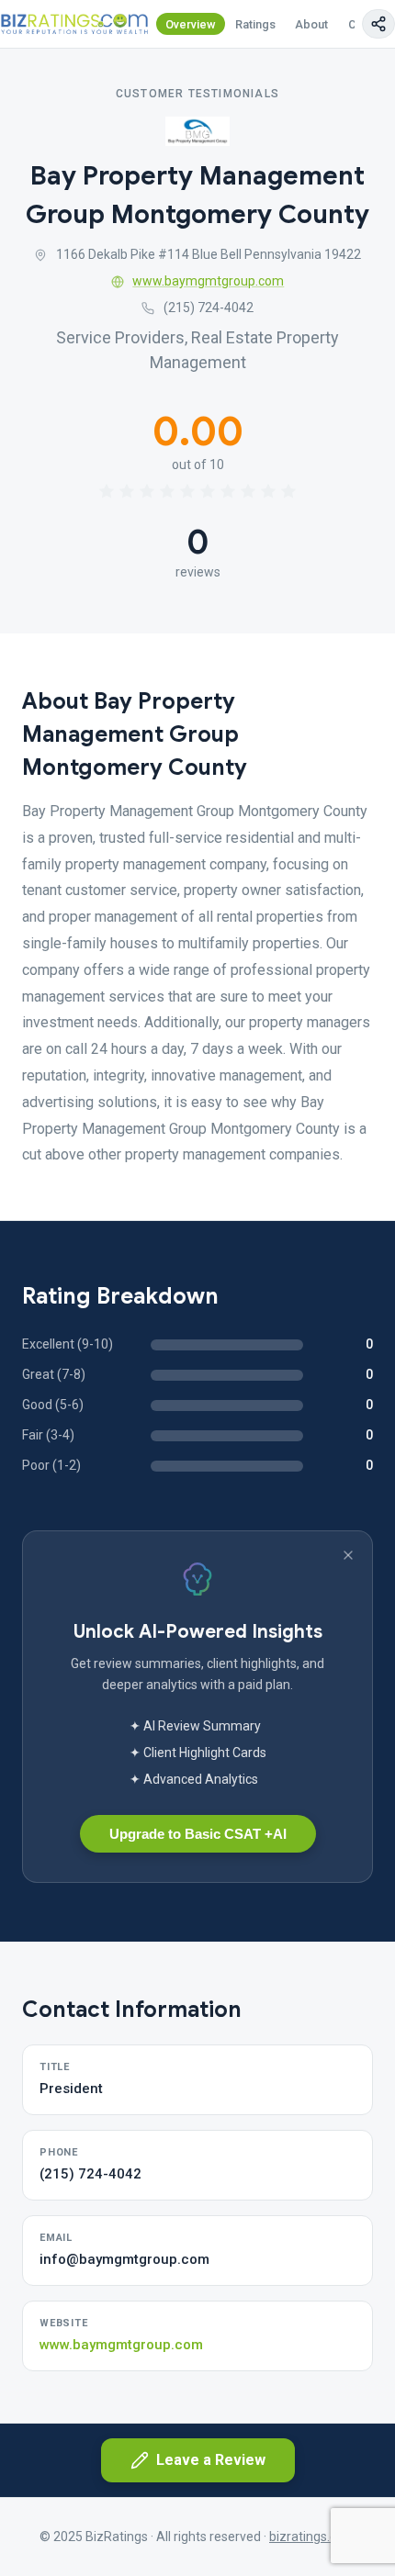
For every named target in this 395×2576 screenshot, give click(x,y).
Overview (191, 24)
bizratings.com (312, 2537)
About (311, 24)
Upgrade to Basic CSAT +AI (198, 1834)
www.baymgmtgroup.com (208, 281)
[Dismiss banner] (348, 1555)
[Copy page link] (378, 24)
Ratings (255, 24)
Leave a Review (211, 2460)
